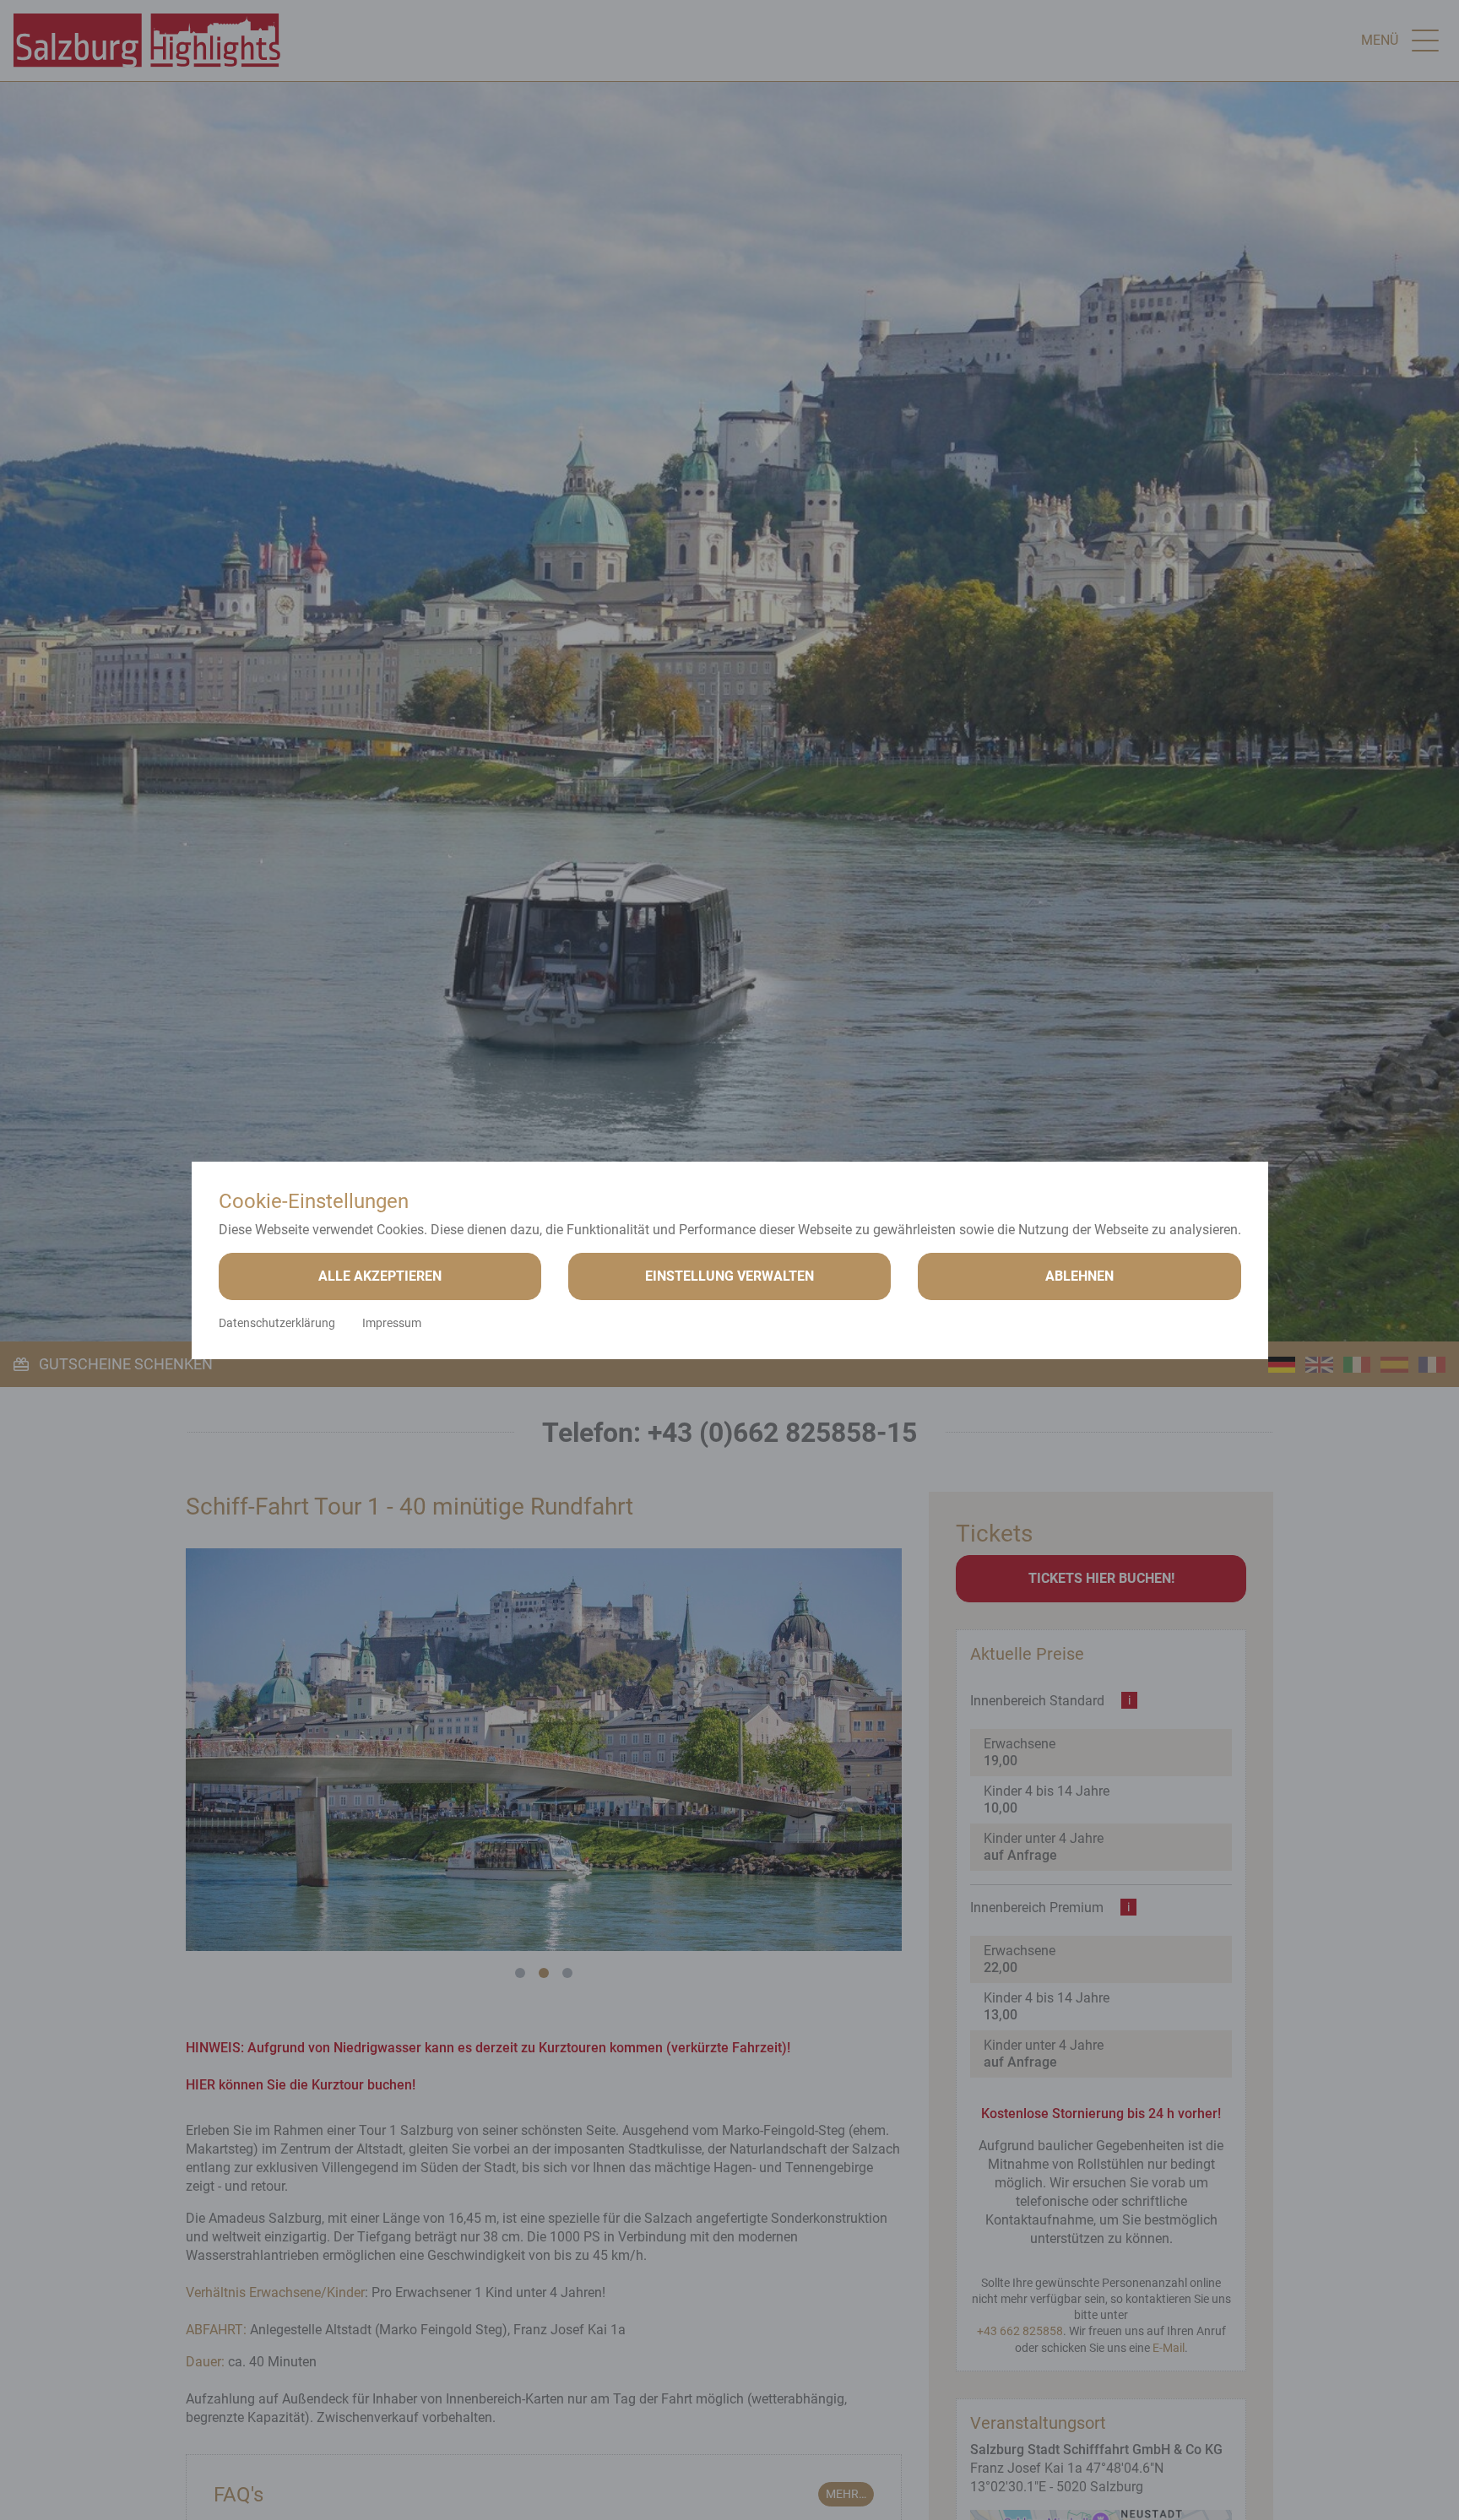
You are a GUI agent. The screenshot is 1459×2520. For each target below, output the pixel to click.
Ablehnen (1079, 1276)
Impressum (392, 1323)
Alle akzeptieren (380, 1276)
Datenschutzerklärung (277, 1323)
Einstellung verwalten (729, 1276)
